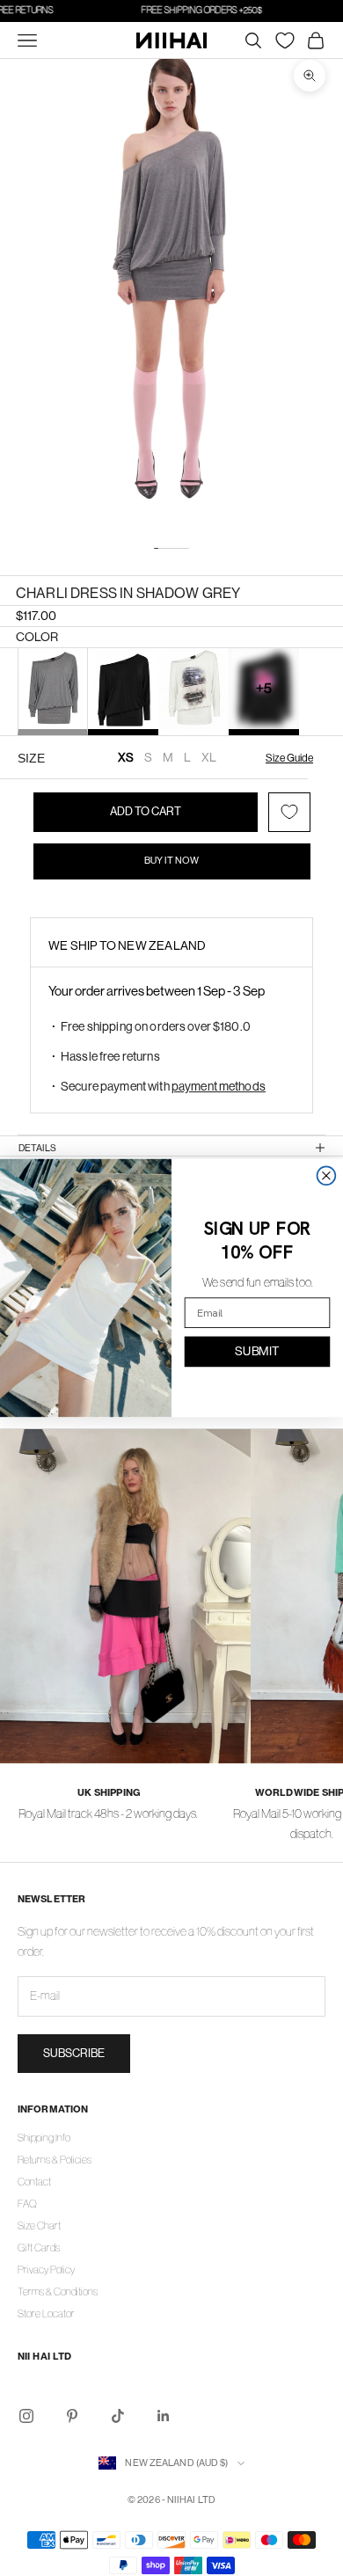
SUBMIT (257, 1351)
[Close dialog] (327, 1175)
